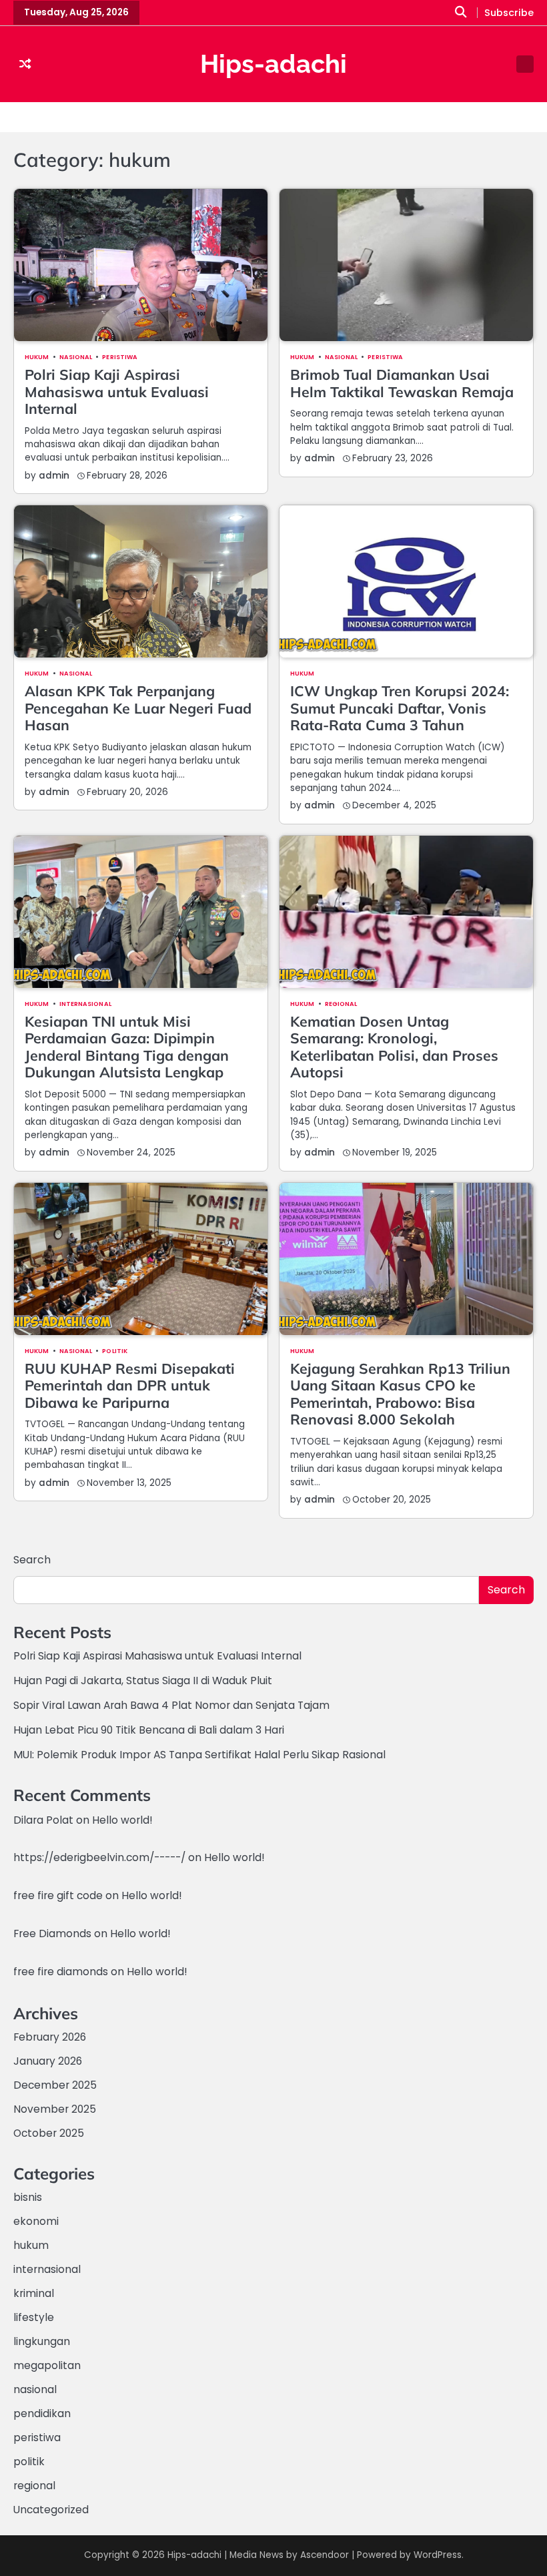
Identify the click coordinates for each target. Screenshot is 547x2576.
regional (341, 1004)
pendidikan (42, 2413)
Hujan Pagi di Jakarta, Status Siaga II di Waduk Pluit (143, 1681)
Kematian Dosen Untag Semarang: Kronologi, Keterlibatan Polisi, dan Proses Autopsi (394, 1047)
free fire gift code (58, 1895)
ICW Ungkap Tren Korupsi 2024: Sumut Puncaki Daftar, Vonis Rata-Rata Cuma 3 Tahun (400, 708)
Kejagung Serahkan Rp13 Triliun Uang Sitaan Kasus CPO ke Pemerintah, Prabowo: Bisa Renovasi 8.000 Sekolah (400, 1394)
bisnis (28, 2197)
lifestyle (34, 2317)
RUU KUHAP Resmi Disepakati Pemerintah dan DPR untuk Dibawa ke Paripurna (130, 1385)
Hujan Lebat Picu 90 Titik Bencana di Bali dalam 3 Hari (149, 1730)
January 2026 (48, 2061)
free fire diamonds (61, 1972)
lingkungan (42, 2341)
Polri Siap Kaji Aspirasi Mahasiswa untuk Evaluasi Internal (117, 392)
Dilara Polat (43, 1820)
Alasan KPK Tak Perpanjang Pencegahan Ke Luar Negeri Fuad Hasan (138, 708)
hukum (37, 357)
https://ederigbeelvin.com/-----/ (99, 1857)
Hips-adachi (273, 64)
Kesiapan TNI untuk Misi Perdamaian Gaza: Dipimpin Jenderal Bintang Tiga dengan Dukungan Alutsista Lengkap (127, 1047)
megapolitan (47, 2365)
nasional (76, 357)
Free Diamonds (52, 1934)
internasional (85, 1004)
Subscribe (509, 13)
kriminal (34, 2293)
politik (115, 1351)
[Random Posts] (25, 64)
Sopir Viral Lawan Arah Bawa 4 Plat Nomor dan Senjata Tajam (171, 1705)
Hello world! (122, 1820)
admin (54, 476)
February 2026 (50, 2037)
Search (32, 1560)
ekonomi (36, 2221)
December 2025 (55, 2085)
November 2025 (55, 2109)
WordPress (438, 2555)
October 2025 (49, 2133)
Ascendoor (325, 2555)
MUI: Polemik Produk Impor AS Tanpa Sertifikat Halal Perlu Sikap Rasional (199, 1755)
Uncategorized (51, 2510)
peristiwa (120, 357)
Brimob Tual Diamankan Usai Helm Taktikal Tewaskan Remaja (402, 383)
